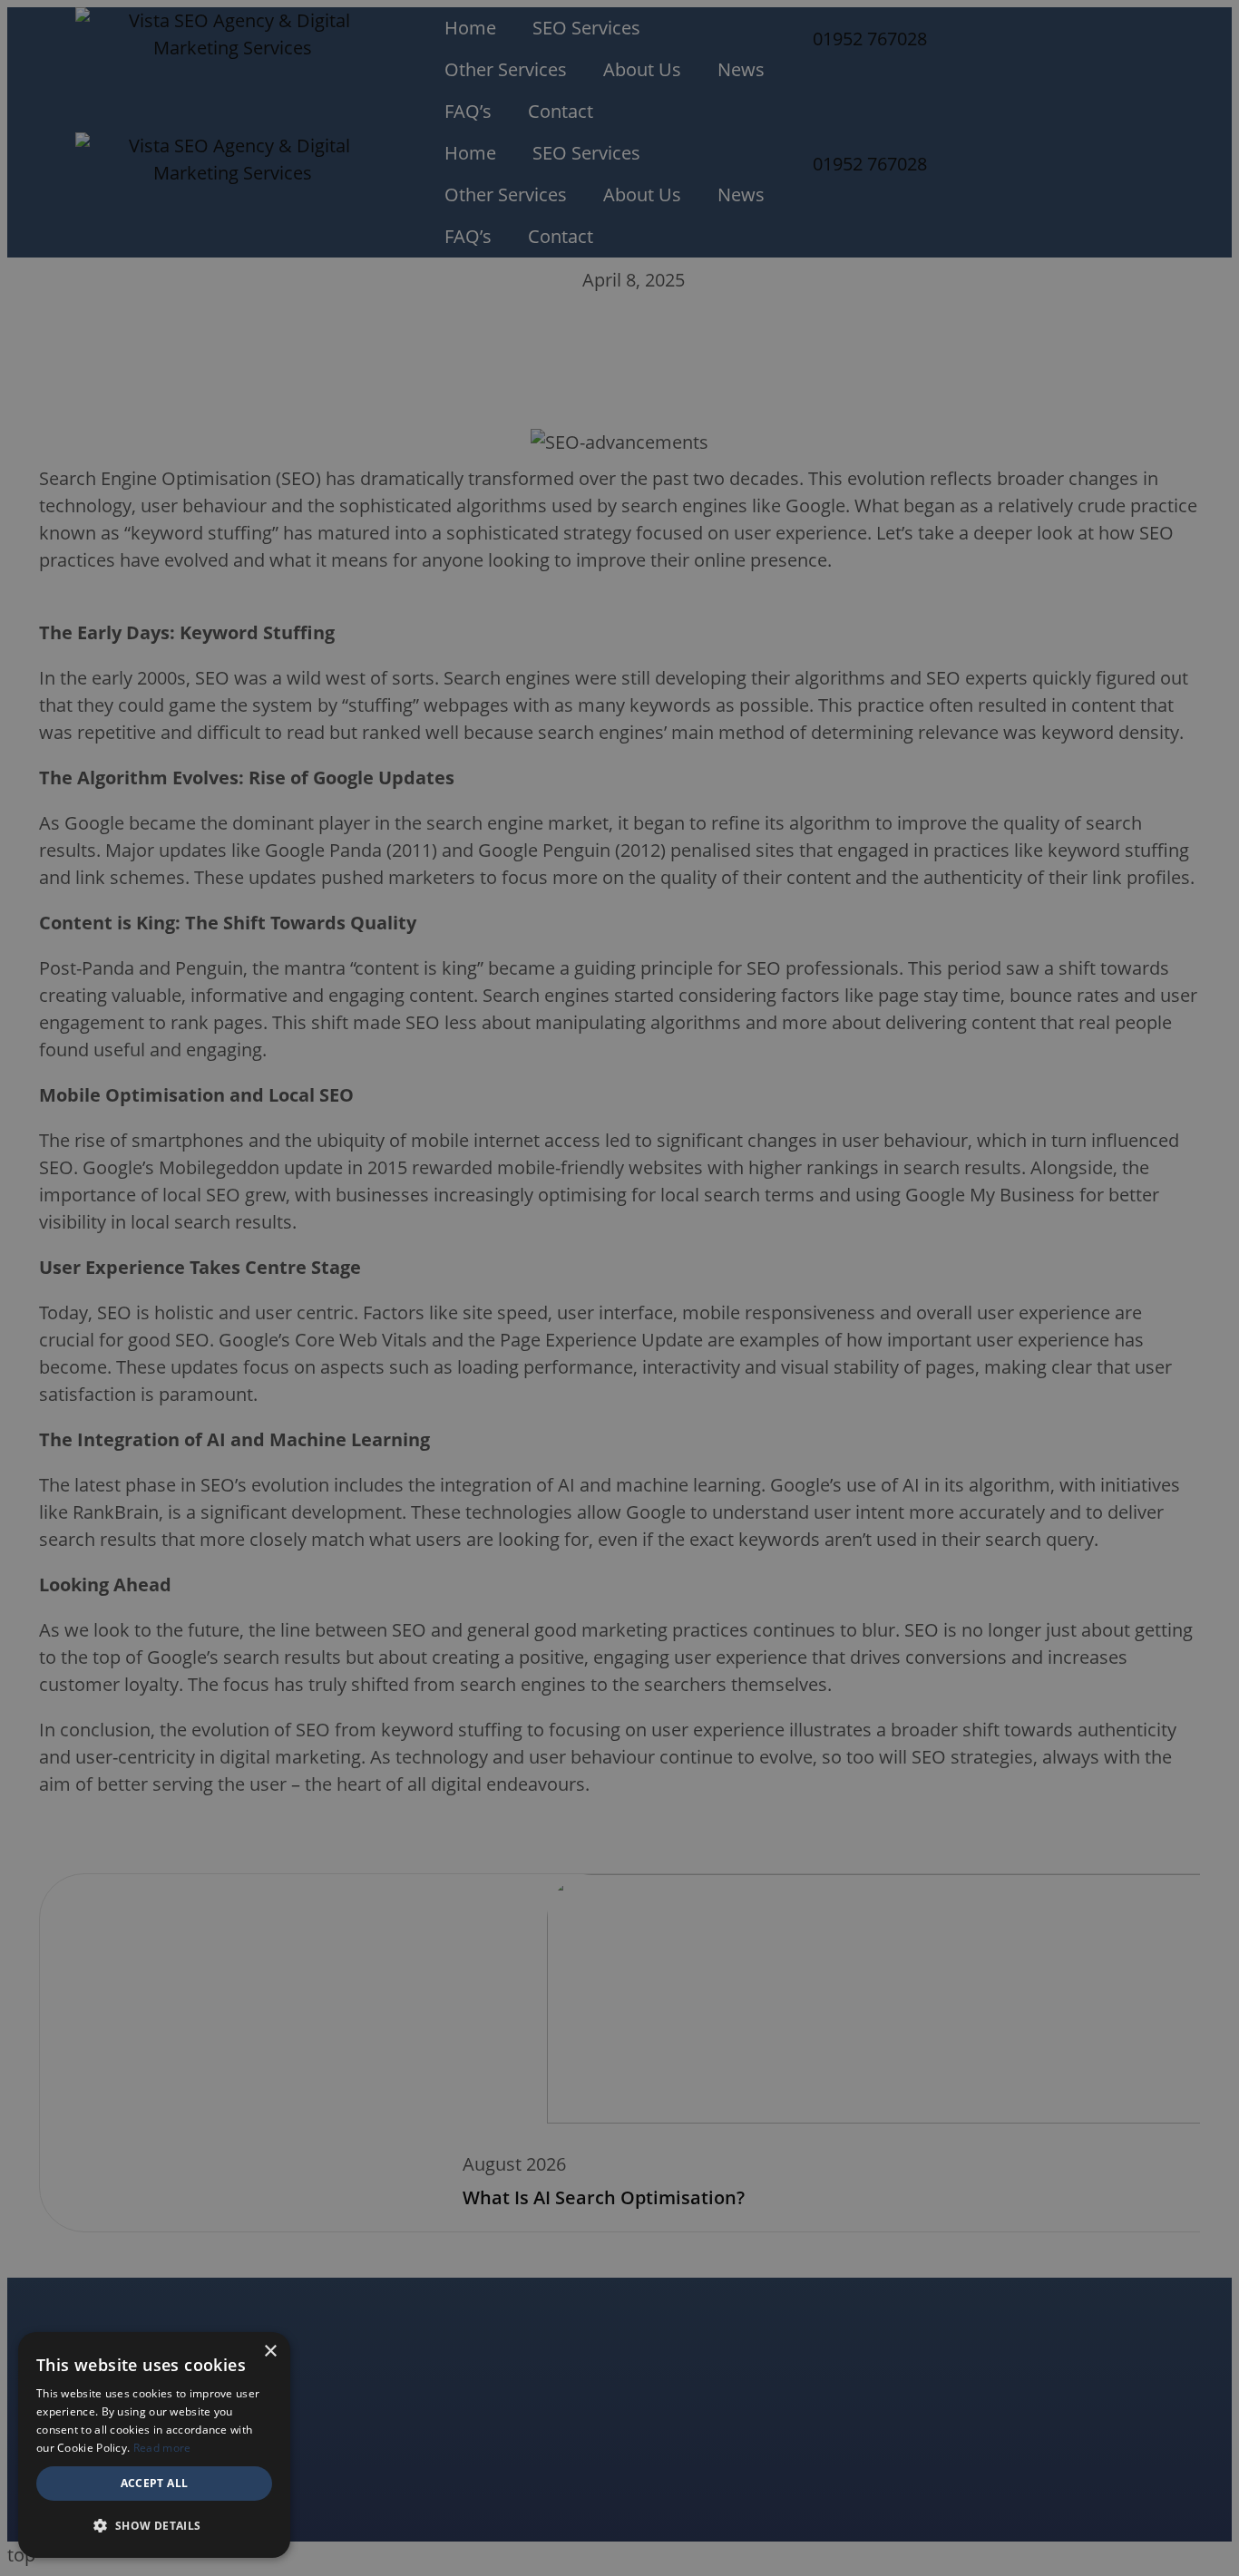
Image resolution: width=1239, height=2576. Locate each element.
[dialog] (619, 1288)
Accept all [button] (155, 2483)
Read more (162, 2448)
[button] (154, 2526)
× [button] (270, 2352)
